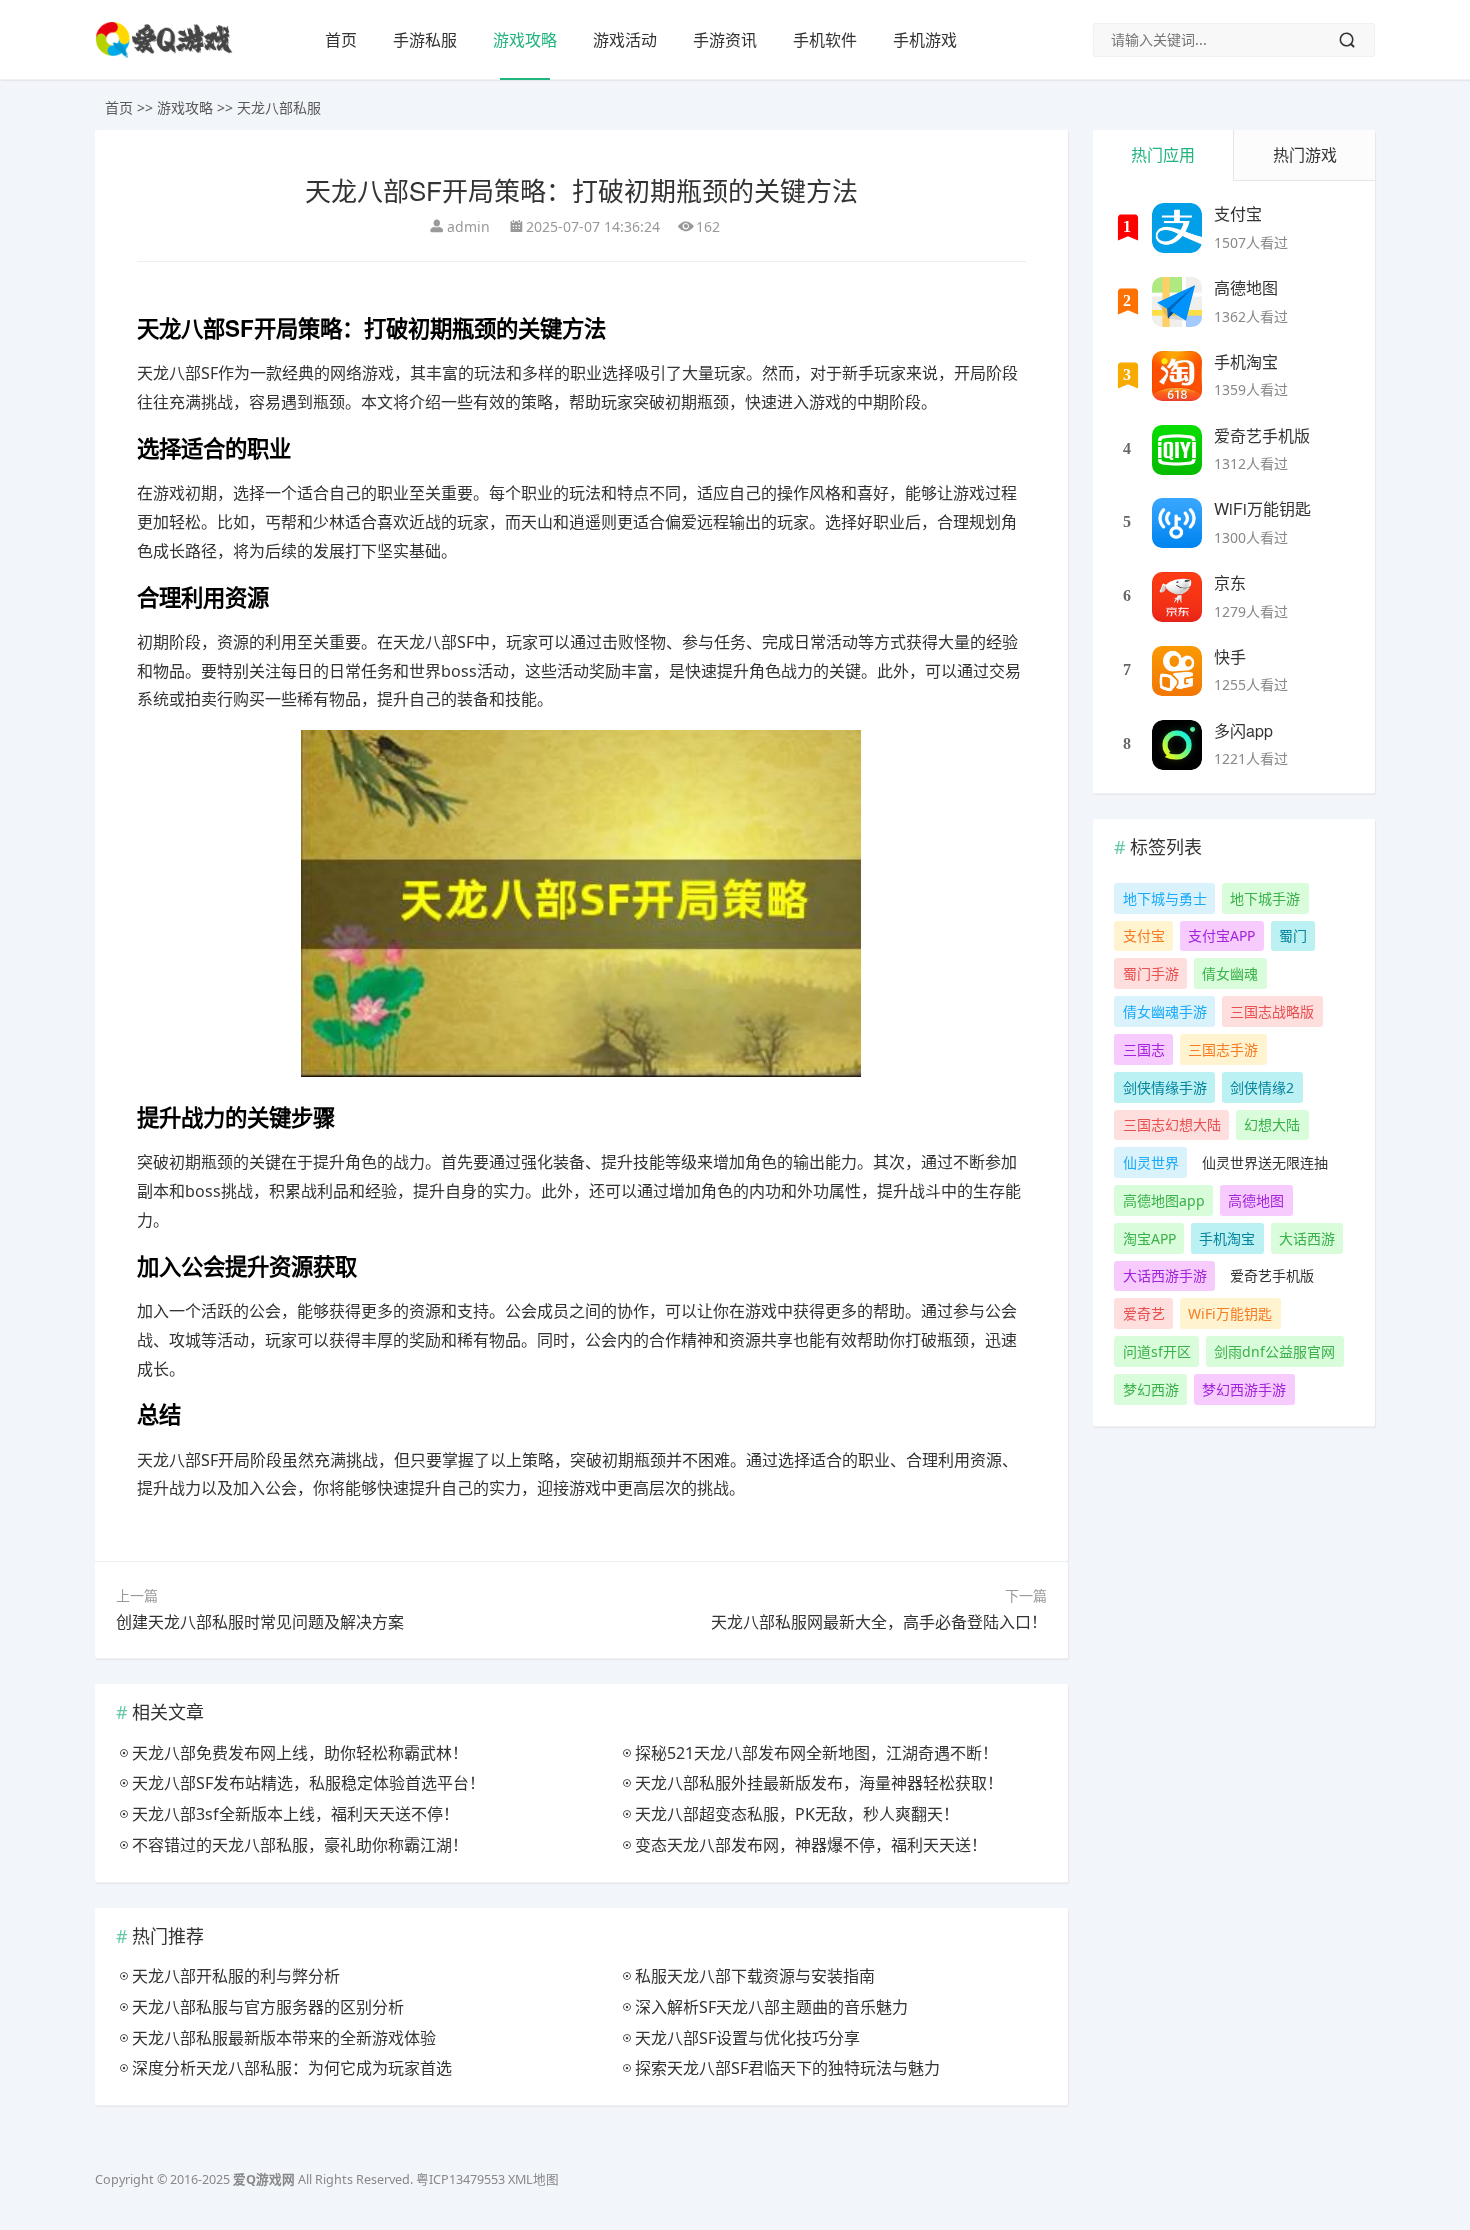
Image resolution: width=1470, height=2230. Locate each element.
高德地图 (1246, 287)
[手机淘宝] (1177, 376)
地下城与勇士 (1165, 898)
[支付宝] (1177, 228)
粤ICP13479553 (460, 2179)
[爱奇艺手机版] (1177, 450)
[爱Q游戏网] (164, 53)
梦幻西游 (1151, 1389)
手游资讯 (725, 40)
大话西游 (1307, 1238)
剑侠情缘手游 (1165, 1087)
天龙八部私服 (279, 107)
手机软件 (825, 40)
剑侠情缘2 (1262, 1087)
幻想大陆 (1272, 1124)
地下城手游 (1265, 898)
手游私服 (425, 40)
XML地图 (533, 2179)
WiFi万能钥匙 (1262, 508)
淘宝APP (1149, 1238)
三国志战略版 (1272, 1011)
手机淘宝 (1246, 361)
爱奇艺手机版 (1262, 435)
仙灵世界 (1151, 1162)
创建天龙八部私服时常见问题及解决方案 (260, 1622)
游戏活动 (625, 40)
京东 (1230, 582)
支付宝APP (1221, 935)
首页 (341, 40)
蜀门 (1293, 935)
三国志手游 (1223, 1049)
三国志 (1144, 1049)
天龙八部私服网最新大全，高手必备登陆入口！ (879, 1622)
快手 (1230, 656)
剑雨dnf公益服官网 (1274, 1351)
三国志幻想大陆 (1172, 1124)
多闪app (1243, 730)
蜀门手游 (1151, 973)
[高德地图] (1177, 302)
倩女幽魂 (1230, 973)
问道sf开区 (1157, 1351)
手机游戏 (925, 40)
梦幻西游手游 (1244, 1389)
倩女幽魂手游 (1165, 1011)
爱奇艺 (1144, 1313)
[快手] (1177, 671)
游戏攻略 (525, 40)
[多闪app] (1177, 745)
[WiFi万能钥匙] (1177, 523)
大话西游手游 (1165, 1275)
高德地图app (1164, 1200)
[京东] (1177, 597)
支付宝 (1238, 213)
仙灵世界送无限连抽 (1265, 1162)
